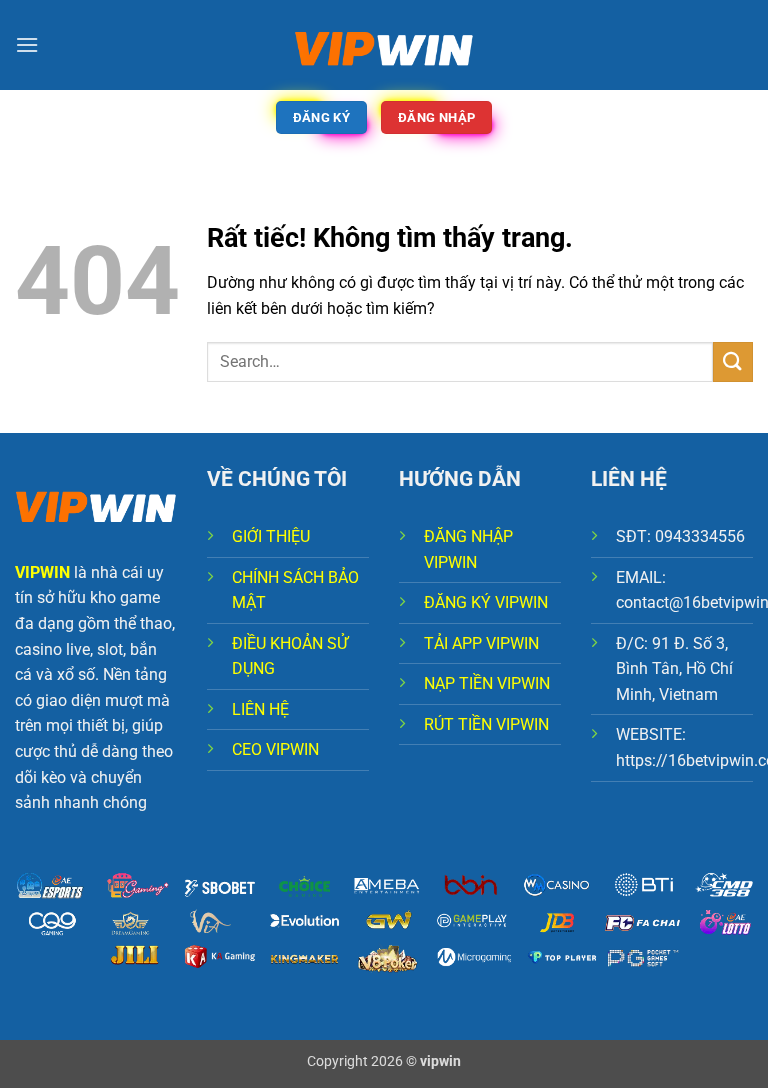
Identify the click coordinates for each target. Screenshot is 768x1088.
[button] (27, 44)
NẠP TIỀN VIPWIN (487, 683)
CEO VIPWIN (275, 749)
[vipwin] (384, 45)
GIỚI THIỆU (271, 536)
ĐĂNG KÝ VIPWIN (486, 602)
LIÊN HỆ (260, 709)
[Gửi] (733, 361)
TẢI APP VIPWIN (481, 643)
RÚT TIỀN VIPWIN (486, 724)
